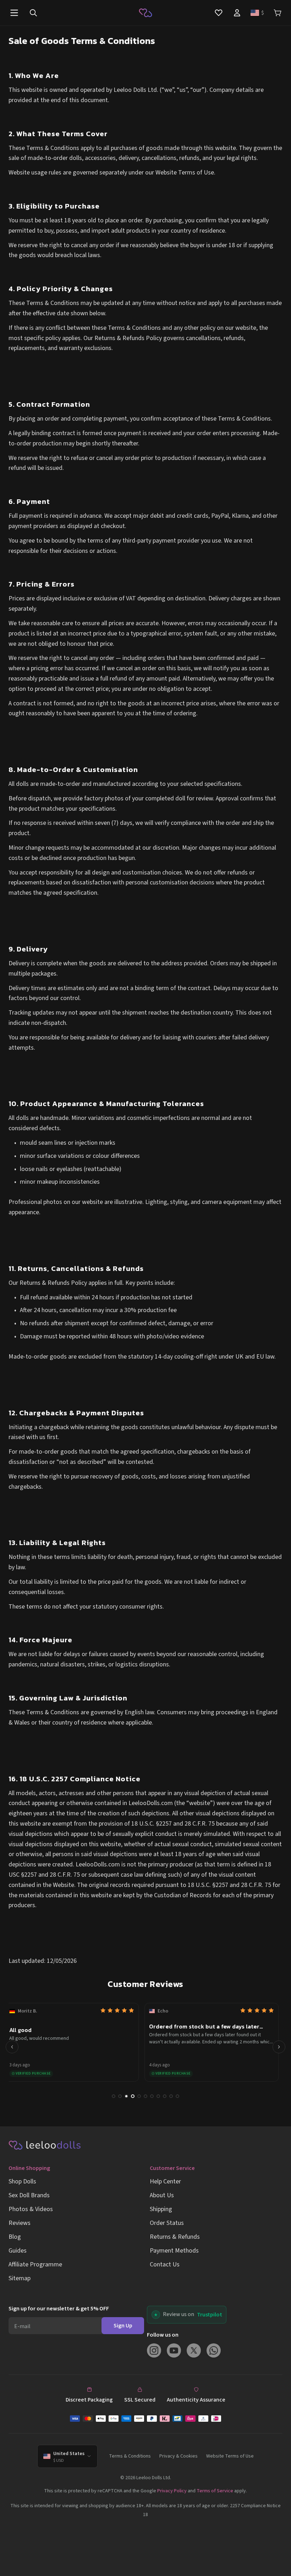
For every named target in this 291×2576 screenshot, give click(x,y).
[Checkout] (145, 2419)
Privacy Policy (172, 2491)
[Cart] (278, 13)
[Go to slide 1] (114, 2096)
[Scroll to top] (276, 2561)
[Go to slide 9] (165, 2096)
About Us (162, 2195)
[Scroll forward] (279, 2047)
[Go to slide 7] (152, 2096)
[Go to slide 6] (145, 2096)
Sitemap (20, 2278)
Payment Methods (174, 2251)
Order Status (167, 2223)
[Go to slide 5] (139, 2096)
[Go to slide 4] (133, 2096)
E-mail (22, 2326)
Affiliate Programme (35, 2264)
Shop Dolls (22, 2181)
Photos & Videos (31, 2209)
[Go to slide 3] (126, 2096)
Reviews (20, 2223)
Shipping (161, 2209)
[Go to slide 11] (177, 2096)
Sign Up (123, 2326)
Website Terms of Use (230, 2456)
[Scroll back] (12, 2047)
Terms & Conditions (130, 2456)
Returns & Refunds (175, 2237)
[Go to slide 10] (171, 2096)
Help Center (165, 2181)
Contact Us (165, 2264)
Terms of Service (215, 2491)
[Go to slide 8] (158, 2096)
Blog (15, 2237)
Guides (18, 2251)
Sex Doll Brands (29, 2195)
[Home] (145, 13)
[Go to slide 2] (120, 2096)
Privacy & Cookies (179, 2456)
